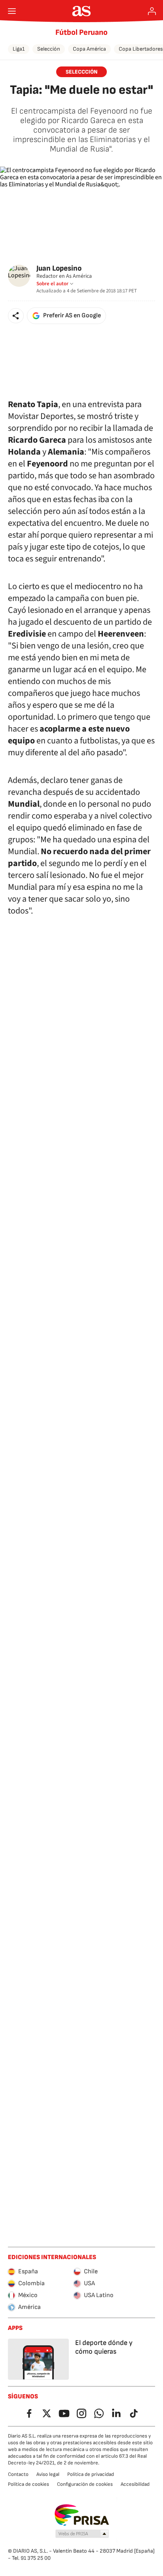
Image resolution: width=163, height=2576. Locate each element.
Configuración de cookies (85, 2484)
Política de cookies (28, 2484)
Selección (49, 49)
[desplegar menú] (12, 11)
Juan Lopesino (59, 268)
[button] (16, 316)
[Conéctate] (152, 11)
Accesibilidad (135, 2484)
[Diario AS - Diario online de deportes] (82, 11)
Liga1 (19, 49)
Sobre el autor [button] (52, 284)
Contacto (18, 2474)
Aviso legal (48, 2474)
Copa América (89, 49)
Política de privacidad (91, 2474)
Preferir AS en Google (72, 316)
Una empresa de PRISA (82, 2515)
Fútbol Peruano (81, 32)
